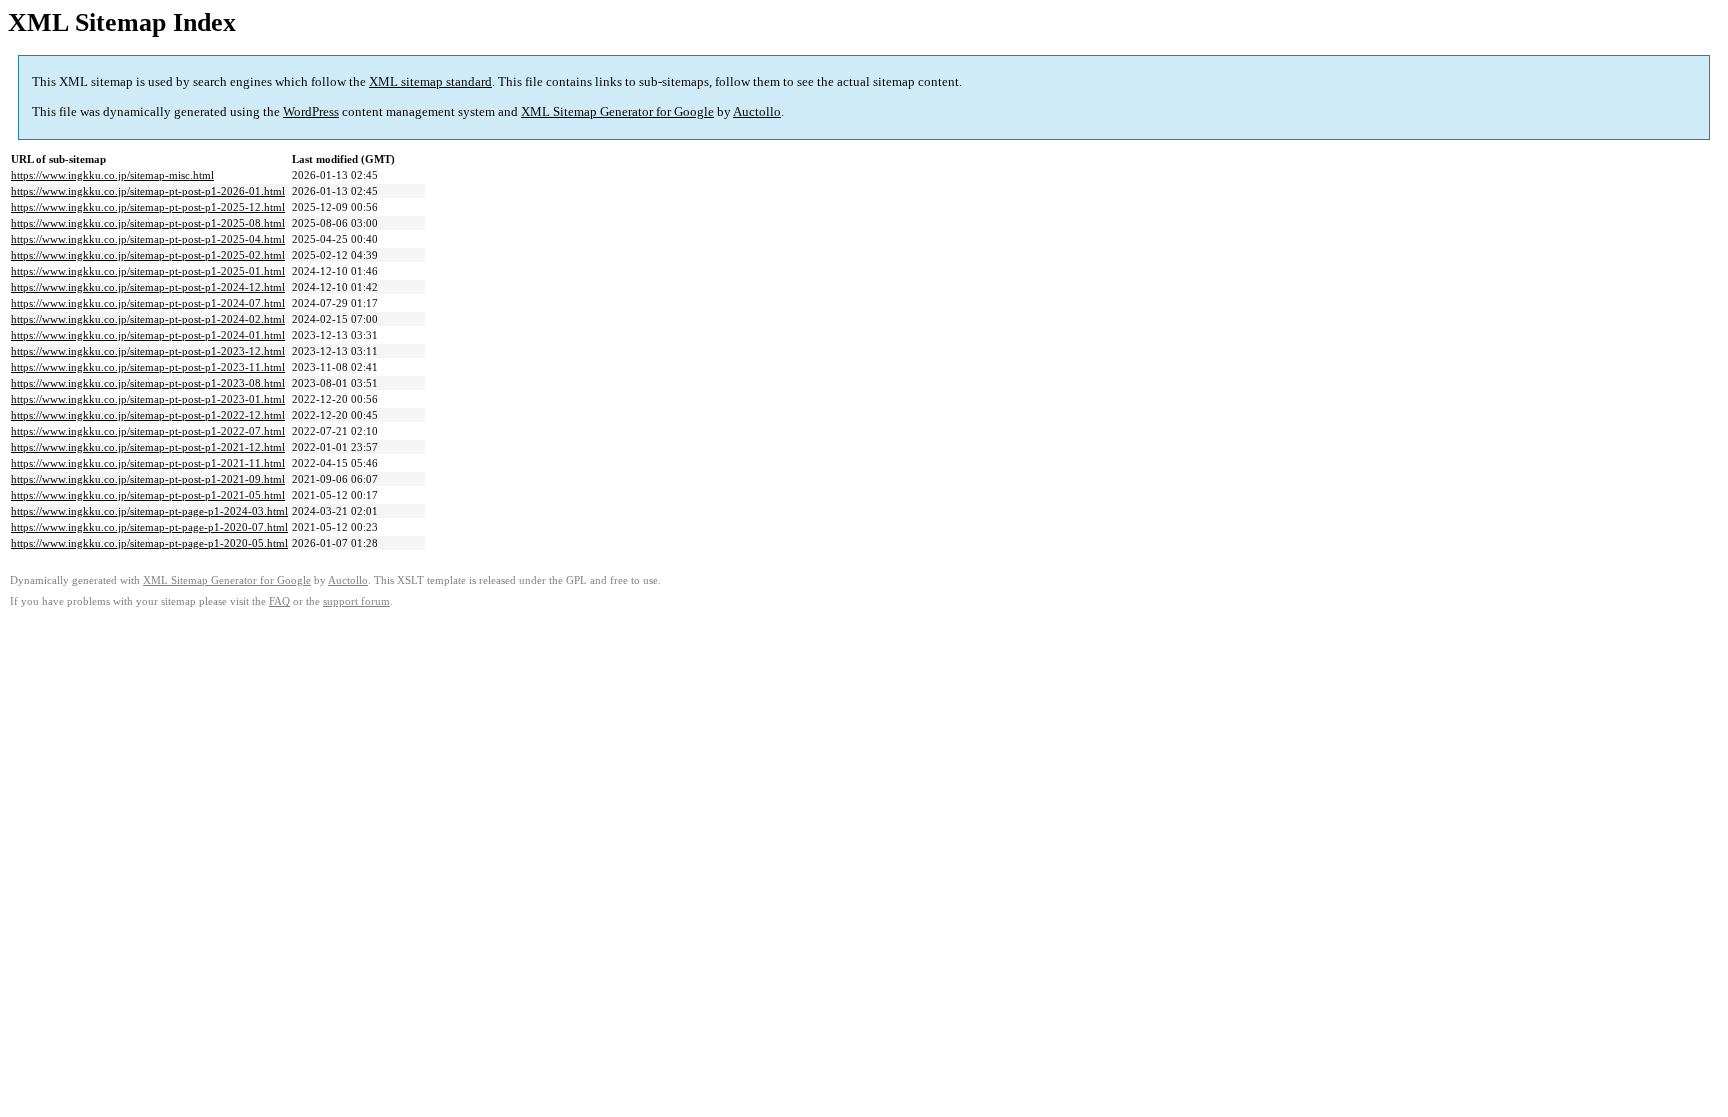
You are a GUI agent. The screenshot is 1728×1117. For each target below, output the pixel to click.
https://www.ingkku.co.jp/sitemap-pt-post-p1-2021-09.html (148, 479)
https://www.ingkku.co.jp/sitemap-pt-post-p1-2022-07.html (148, 431)
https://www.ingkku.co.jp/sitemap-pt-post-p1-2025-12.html (148, 207)
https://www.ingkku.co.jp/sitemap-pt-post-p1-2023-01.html (148, 399)
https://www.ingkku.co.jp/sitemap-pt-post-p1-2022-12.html (148, 415)
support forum (356, 601)
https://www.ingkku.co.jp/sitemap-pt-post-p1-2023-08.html (148, 383)
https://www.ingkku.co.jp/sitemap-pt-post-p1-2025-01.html (148, 271)
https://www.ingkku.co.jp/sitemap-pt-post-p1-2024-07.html (148, 303)
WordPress (311, 111)
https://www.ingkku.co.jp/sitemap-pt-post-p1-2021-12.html (148, 447)
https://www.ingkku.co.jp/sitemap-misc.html (112, 175)
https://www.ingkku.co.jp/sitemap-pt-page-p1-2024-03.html (149, 511)
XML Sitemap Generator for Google (617, 111)
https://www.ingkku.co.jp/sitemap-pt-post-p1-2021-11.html (148, 463)
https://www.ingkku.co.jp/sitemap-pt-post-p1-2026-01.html (148, 191)
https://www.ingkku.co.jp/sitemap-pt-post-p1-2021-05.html (148, 495)
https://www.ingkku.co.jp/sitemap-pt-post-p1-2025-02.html (148, 255)
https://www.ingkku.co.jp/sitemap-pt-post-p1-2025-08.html (148, 223)
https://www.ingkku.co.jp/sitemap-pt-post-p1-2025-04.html (148, 239)
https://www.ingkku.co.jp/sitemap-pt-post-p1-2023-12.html (148, 351)
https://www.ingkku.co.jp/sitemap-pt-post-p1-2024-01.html (148, 335)
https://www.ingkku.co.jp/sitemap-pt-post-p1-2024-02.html (148, 319)
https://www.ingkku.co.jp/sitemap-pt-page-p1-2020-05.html (149, 543)
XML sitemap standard (430, 81)
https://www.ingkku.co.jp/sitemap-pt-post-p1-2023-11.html (148, 367)
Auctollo (757, 111)
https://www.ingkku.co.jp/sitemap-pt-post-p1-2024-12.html (148, 287)
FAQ (279, 601)
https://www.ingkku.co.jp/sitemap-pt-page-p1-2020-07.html (149, 527)
